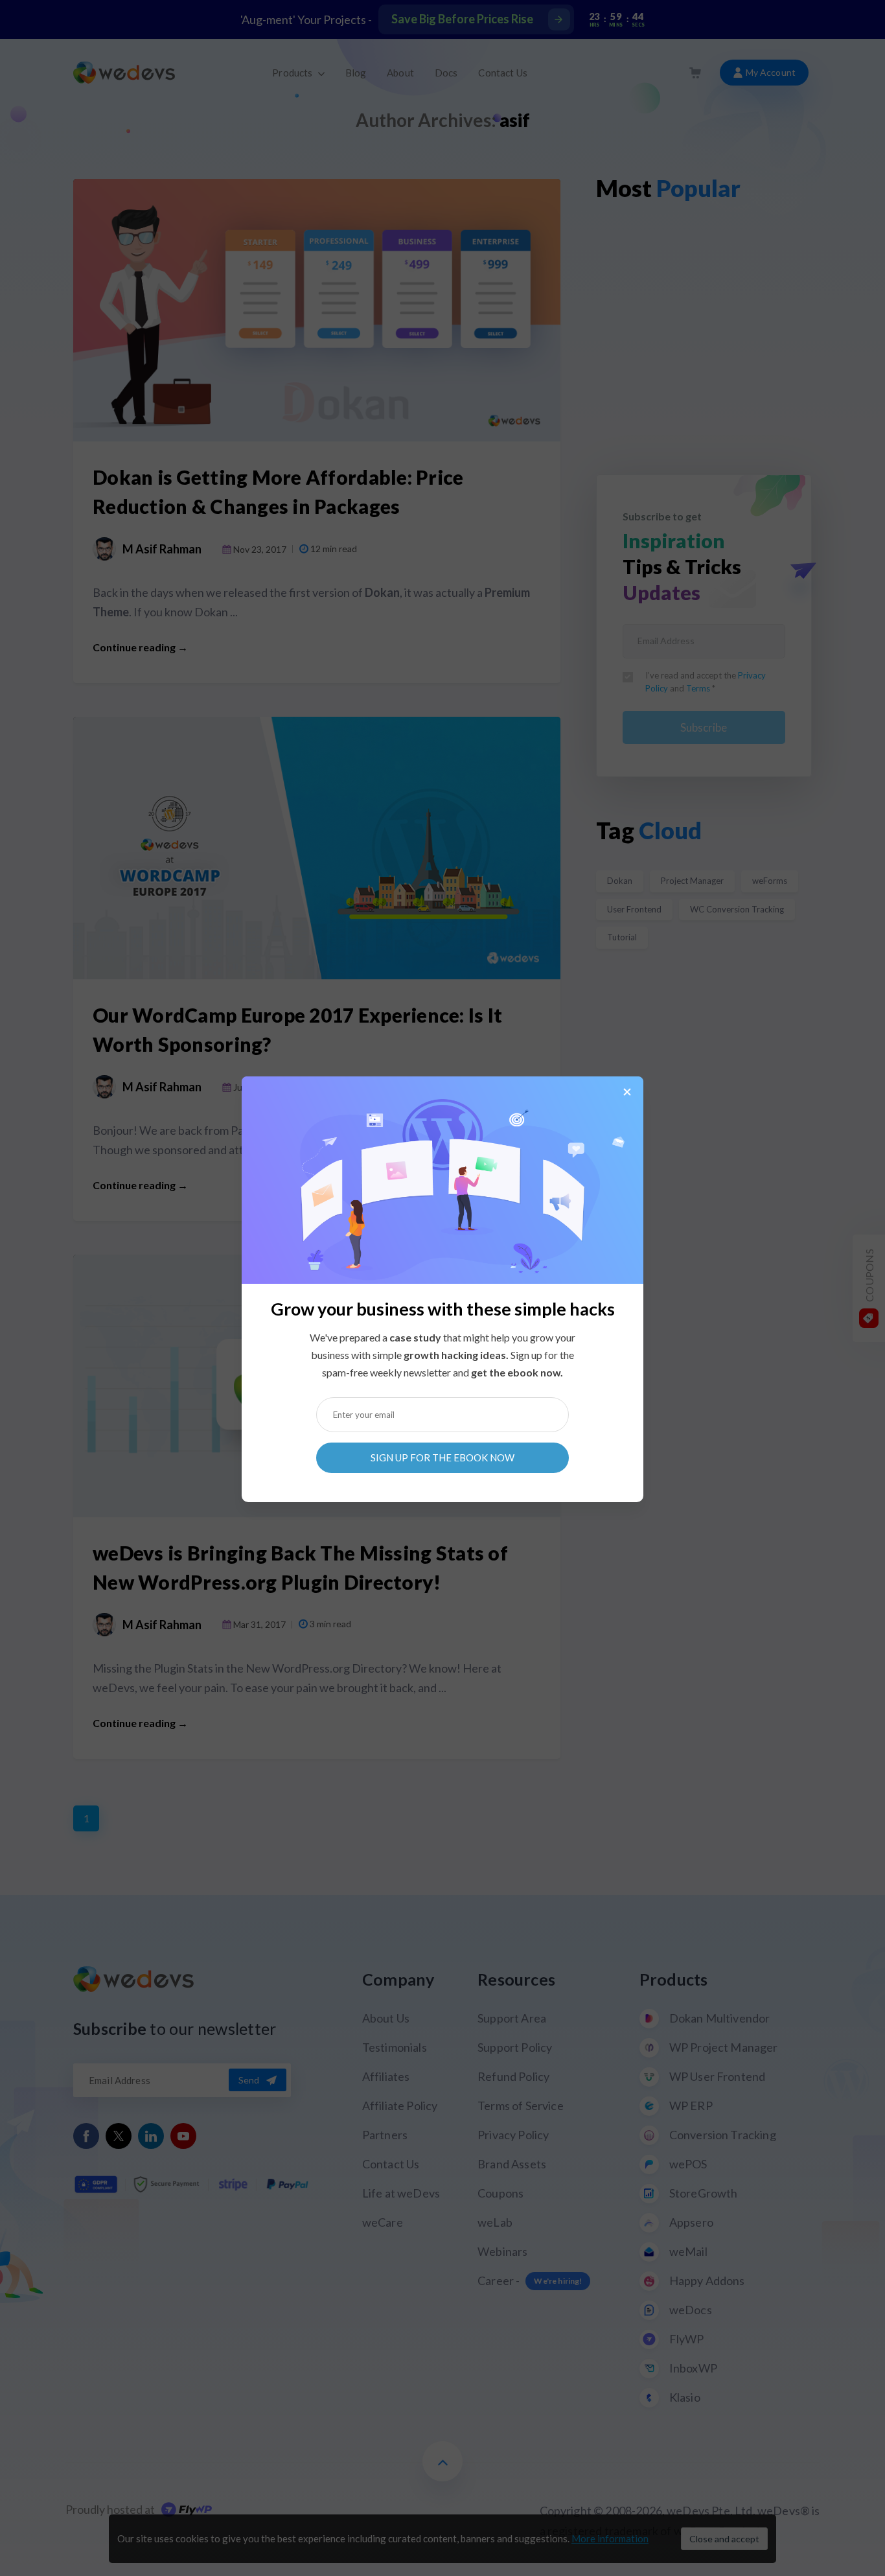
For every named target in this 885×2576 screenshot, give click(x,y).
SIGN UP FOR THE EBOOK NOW (442, 1457)
